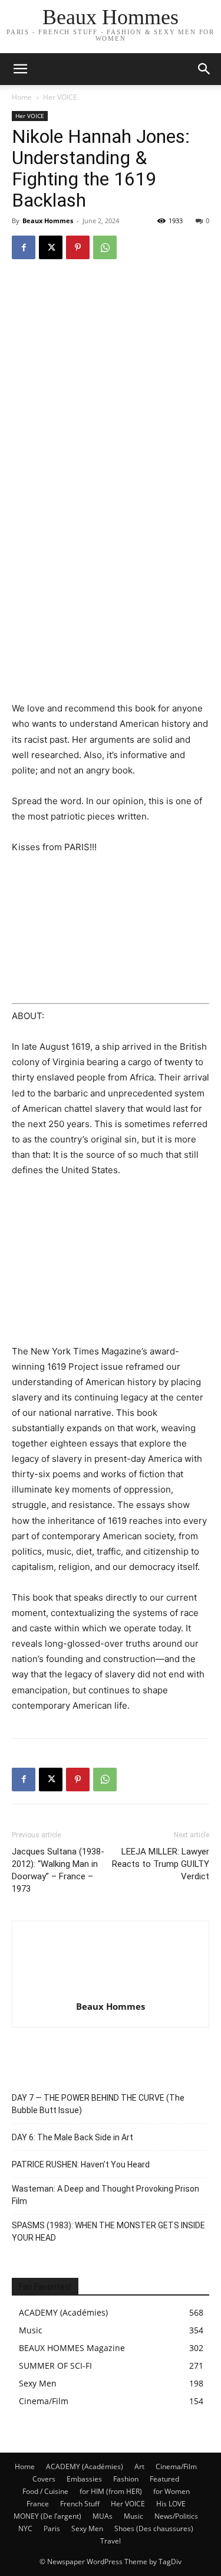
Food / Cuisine (45, 2491)
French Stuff (80, 2504)
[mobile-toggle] (20, 69)
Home (22, 97)
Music (133, 2516)
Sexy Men (87, 2528)
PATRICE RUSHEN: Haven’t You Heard (81, 2164)
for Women (171, 2491)
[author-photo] (111, 1990)
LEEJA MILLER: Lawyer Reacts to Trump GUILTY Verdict (161, 1864)
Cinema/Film (176, 2466)
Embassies (84, 2479)
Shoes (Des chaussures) (154, 2528)
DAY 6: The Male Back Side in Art (72, 2137)
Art (139, 2466)
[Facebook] (24, 247)
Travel (111, 2541)
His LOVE (171, 2504)
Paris (52, 2528)
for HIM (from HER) (111, 2491)
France (38, 2504)
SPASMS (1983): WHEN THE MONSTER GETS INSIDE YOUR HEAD (108, 2231)
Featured (164, 2479)
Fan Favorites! (45, 2287)
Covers (44, 2479)
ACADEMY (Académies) (85, 2466)
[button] (204, 69)
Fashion (126, 2479)
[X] (51, 247)
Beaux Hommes (48, 221)
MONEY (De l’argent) (47, 2516)
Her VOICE (60, 97)
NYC (25, 2528)
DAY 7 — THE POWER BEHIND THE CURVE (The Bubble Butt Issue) (98, 2104)
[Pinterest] (78, 247)
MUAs (103, 2516)
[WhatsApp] (105, 247)
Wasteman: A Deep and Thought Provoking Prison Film (105, 2195)
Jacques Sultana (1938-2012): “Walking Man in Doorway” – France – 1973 (58, 1870)
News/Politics (176, 2516)
